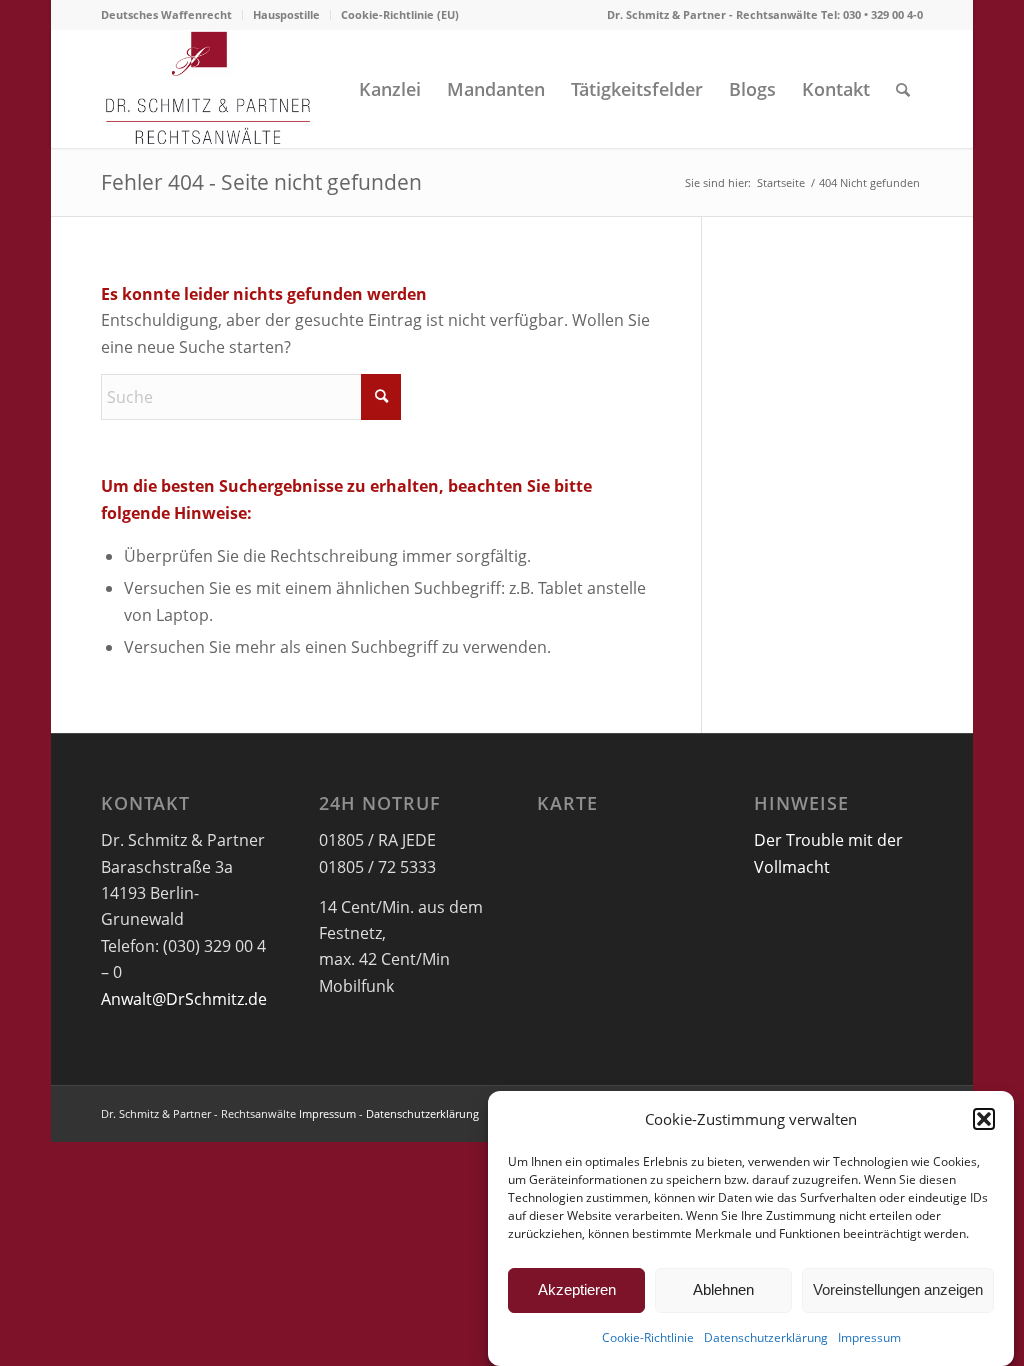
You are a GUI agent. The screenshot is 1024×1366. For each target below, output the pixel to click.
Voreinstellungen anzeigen (898, 1289)
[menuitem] (172, 15)
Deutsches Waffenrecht (166, 14)
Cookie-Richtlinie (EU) (400, 14)
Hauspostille (286, 14)
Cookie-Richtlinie (648, 1337)
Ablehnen (723, 1289)
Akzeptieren (577, 1289)
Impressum (869, 1337)
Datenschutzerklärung (766, 1337)
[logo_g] (208, 89)
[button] (984, 1119)
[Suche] (903, 89)
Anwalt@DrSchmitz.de (184, 999)
